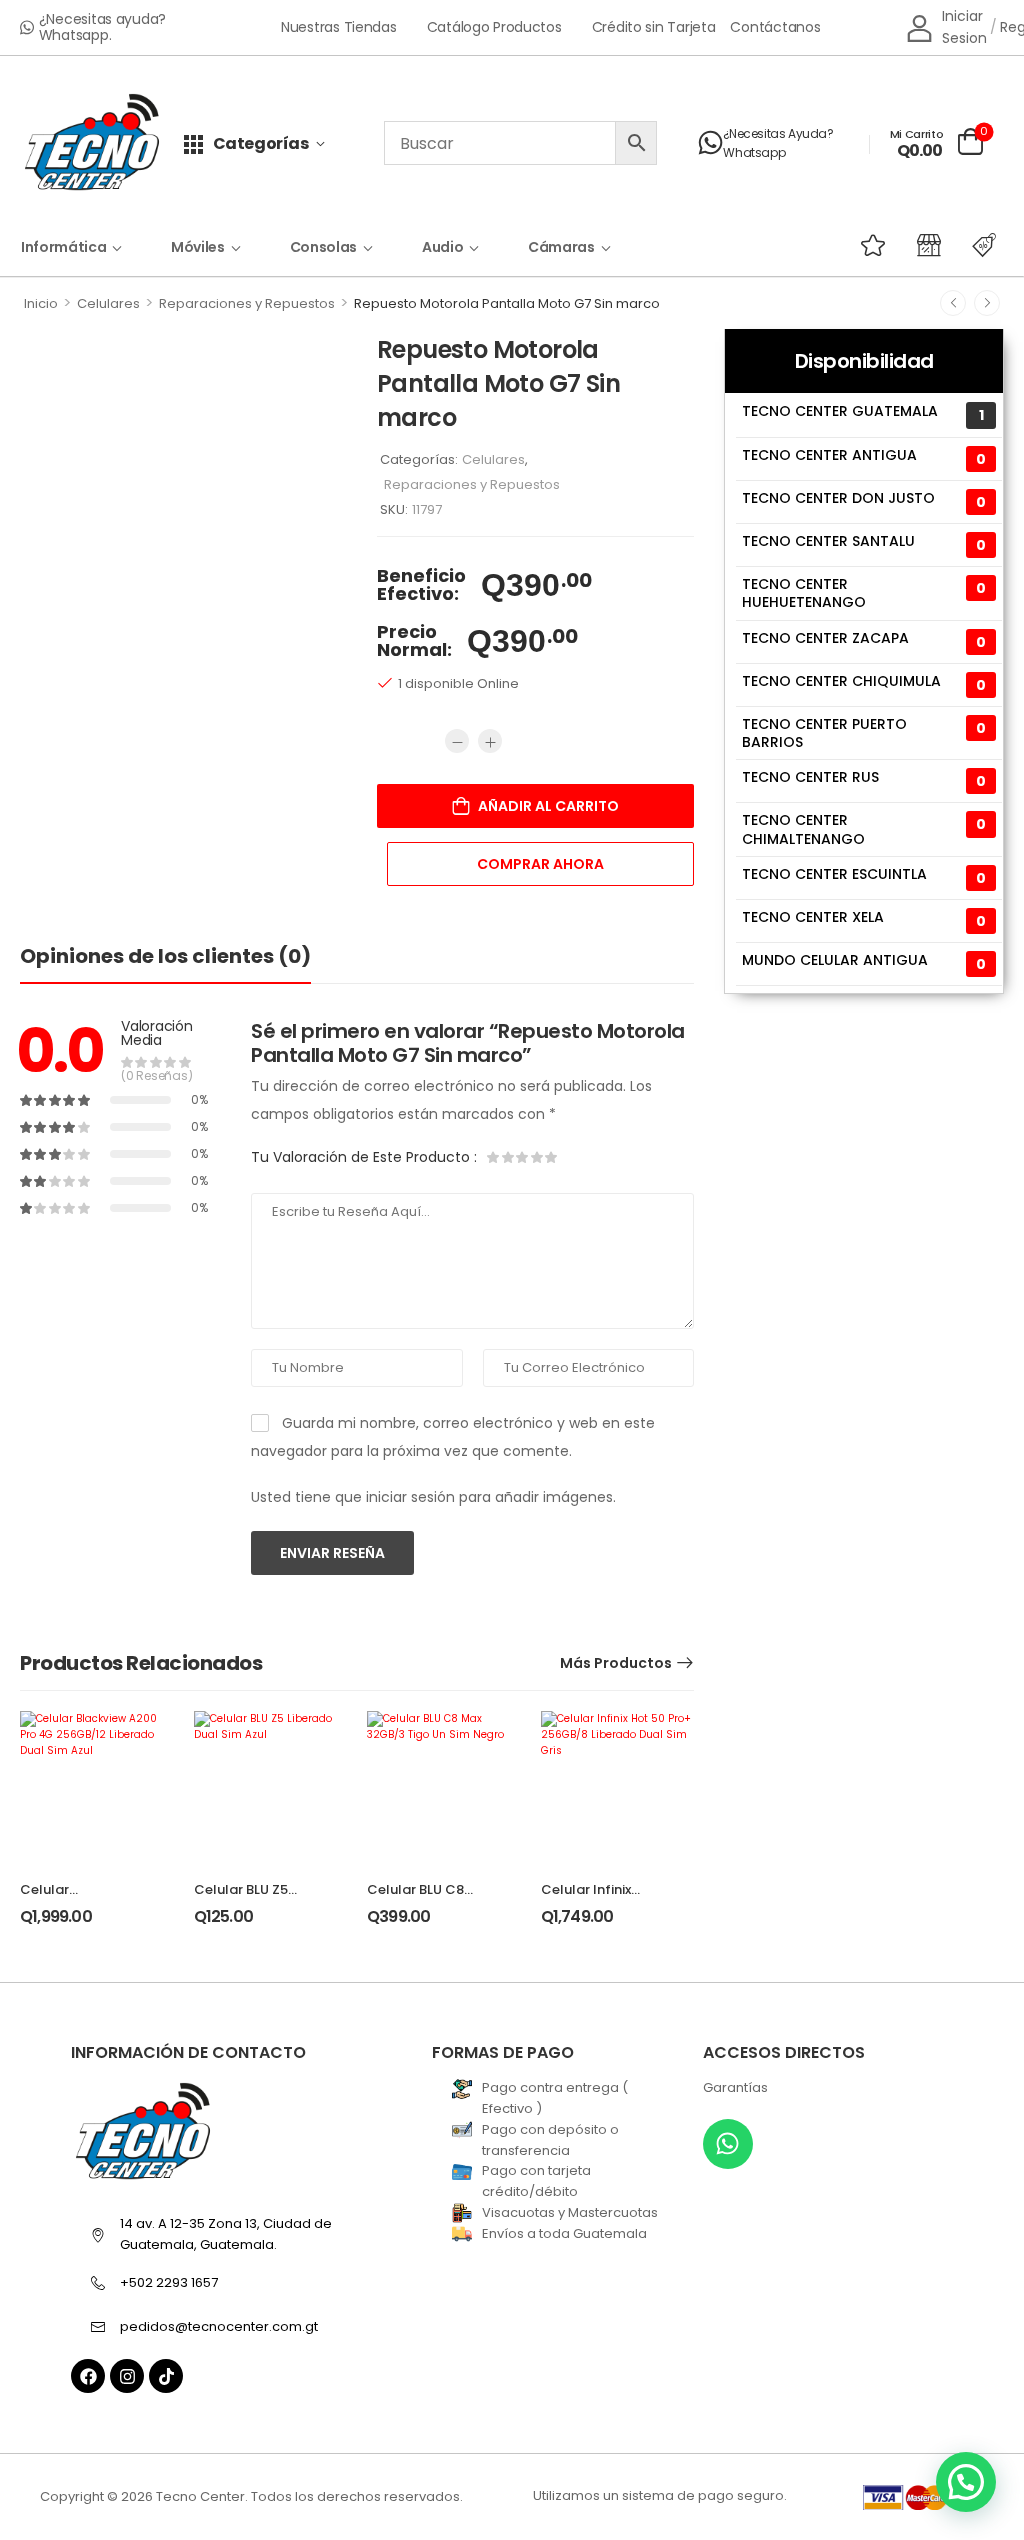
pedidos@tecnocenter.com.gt (219, 2326)
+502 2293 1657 (169, 2282)
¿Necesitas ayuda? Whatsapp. (102, 27)
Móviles (198, 247)
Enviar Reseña (332, 1553)
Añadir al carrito (548, 806)
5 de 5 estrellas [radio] (550, 1157)
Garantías (735, 2087)
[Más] (490, 741)
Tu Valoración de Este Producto (364, 1157)
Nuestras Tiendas (339, 27)
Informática (63, 247)
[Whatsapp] (728, 2144)
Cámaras (561, 247)
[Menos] (457, 741)
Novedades (889, 245)
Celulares (108, 303)
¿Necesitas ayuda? (778, 133)
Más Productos (616, 1663)
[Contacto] (710, 143)
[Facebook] (88, 2376)
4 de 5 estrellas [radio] (536, 1157)
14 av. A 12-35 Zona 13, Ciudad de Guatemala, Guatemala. (226, 2234)
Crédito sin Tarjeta (654, 27)
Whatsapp (754, 152)
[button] (966, 2482)
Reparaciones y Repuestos (247, 303)
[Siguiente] (987, 303)
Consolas (323, 247)
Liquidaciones (945, 245)
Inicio (41, 303)
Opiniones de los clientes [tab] (165, 956)
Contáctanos (775, 27)
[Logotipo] (92, 143)
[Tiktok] (166, 2376)
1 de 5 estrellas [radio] (494, 1157)
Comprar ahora (540, 864)
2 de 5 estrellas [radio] (508, 1157)
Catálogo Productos (494, 27)
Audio (442, 247)
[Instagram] (127, 2376)
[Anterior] (953, 303)
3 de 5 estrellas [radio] (522, 1157)
